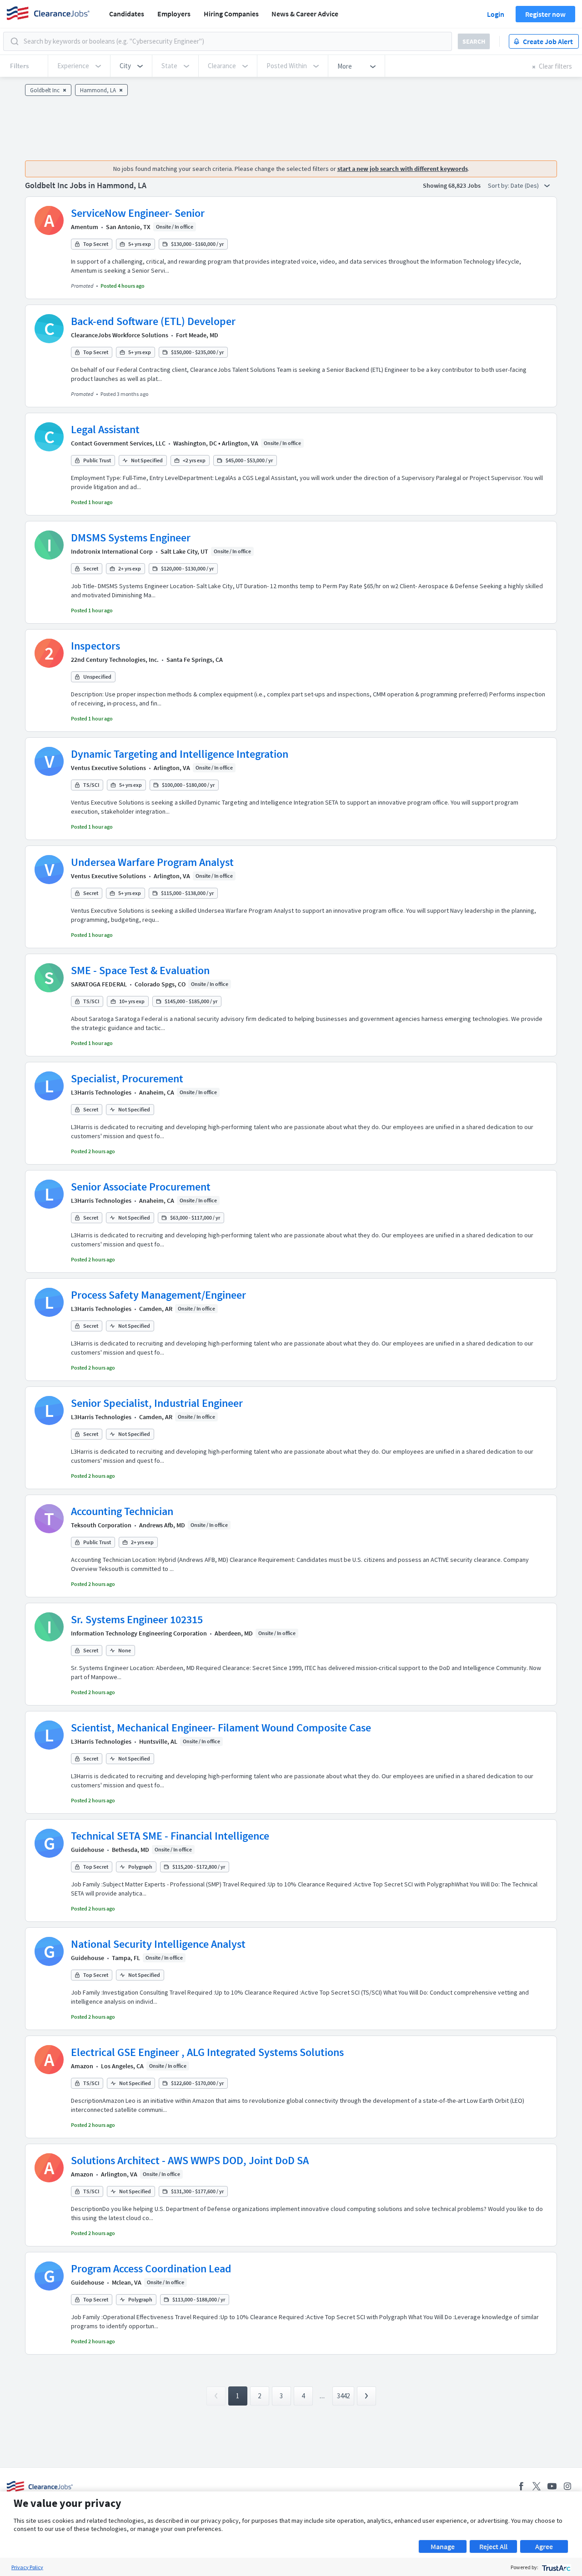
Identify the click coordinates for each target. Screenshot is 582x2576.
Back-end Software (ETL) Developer (153, 321)
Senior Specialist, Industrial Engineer (157, 1403)
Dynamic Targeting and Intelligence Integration (180, 754)
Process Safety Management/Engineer (158, 1295)
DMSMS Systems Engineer (131, 538)
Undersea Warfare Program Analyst (152, 862)
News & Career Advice (305, 14)
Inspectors (95, 646)
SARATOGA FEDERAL (99, 984)
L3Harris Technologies (101, 1092)
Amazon (82, 2066)
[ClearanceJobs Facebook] (521, 2486)
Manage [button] (443, 2546)
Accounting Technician (122, 1511)
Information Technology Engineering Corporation (139, 1633)
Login (496, 14)
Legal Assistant (105, 429)
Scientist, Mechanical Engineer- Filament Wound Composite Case (221, 1728)
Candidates (127, 14)
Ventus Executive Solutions (108, 768)
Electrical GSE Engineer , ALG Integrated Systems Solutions (207, 2052)
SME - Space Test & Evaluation (140, 970)
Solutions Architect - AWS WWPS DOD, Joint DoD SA (190, 2160)
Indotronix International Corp (112, 551)
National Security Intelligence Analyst (158, 1944)
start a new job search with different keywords (403, 169)
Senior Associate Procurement (141, 1187)
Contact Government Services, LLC (118, 443)
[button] (131, 66)
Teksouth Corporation (101, 1525)
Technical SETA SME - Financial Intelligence (170, 1836)
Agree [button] (544, 2546)
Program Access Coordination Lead (151, 2268)
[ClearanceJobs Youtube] (552, 2486)
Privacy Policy (27, 2567)
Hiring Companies (231, 14)
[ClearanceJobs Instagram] (567, 2486)
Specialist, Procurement (127, 1078)
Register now (545, 14)
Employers (174, 14)
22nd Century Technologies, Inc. (115, 660)
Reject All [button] (493, 2546)
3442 (343, 2396)
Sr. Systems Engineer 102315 (137, 1619)
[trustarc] (555, 2567)
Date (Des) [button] (525, 185)
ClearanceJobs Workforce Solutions (120, 335)
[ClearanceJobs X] (537, 2486)
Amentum (85, 227)
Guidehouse (88, 1850)
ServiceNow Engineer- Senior (138, 213)
